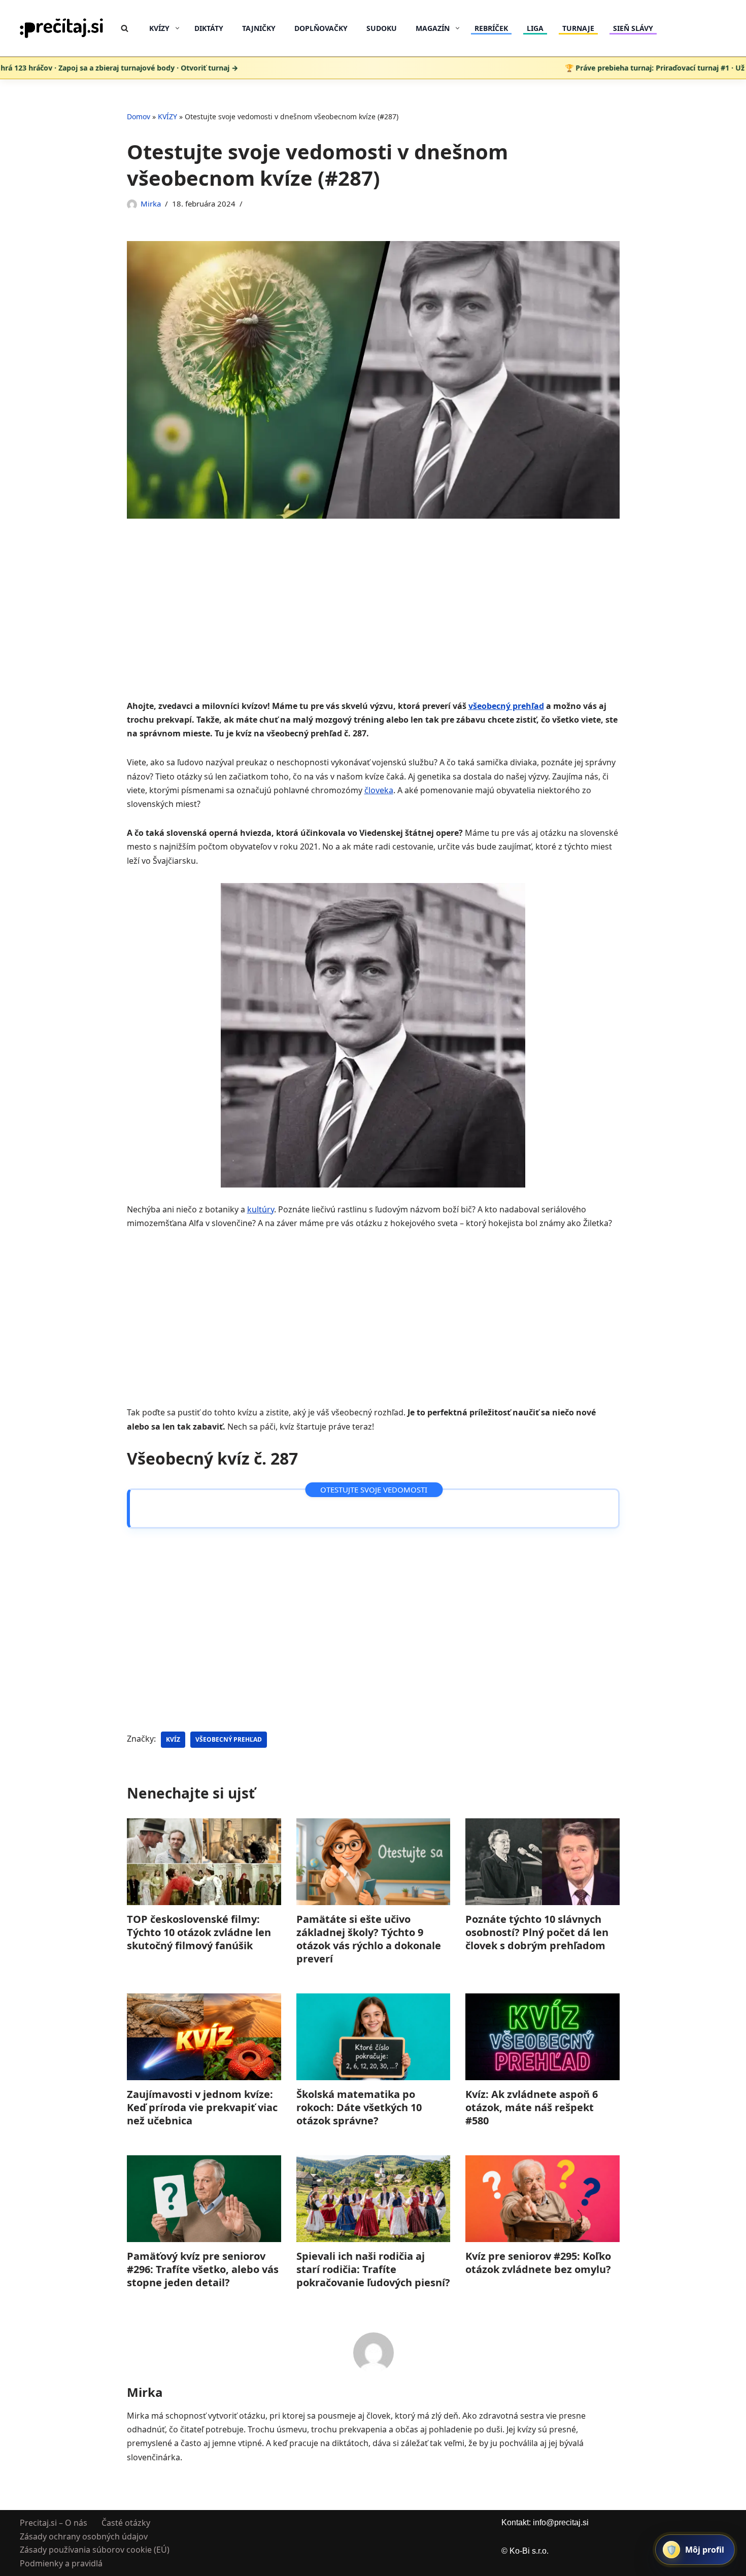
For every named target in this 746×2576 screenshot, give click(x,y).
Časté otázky (126, 2523)
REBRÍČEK (491, 28)
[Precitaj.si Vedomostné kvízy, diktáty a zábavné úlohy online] (62, 28)
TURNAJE (578, 28)
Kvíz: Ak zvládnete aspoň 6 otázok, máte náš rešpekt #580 (532, 2107)
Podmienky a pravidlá (61, 2563)
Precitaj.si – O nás (54, 2523)
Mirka (151, 204)
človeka (379, 790)
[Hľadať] (125, 28)
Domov (139, 116)
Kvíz (173, 1739)
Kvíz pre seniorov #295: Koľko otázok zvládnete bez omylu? (538, 2263)
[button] (177, 28)
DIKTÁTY (209, 28)
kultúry (261, 1209)
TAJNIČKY (259, 28)
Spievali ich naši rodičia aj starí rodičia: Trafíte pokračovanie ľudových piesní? (373, 2269)
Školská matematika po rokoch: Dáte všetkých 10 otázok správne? (359, 2107)
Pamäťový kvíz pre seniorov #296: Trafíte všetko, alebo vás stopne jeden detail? (203, 2269)
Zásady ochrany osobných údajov (84, 2536)
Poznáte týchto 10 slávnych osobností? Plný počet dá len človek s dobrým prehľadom (537, 1932)
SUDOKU (382, 28)
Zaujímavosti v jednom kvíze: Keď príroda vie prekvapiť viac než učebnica (202, 2107)
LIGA (535, 28)
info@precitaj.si (561, 2522)
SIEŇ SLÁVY (633, 28)
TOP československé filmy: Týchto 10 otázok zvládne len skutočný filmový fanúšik (199, 1932)
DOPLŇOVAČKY (321, 28)
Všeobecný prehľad (229, 1739)
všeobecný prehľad (506, 706)
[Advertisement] (373, 624)
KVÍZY (167, 116)
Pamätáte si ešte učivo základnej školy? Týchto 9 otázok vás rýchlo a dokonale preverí (368, 1939)
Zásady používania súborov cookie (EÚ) (95, 2550)
